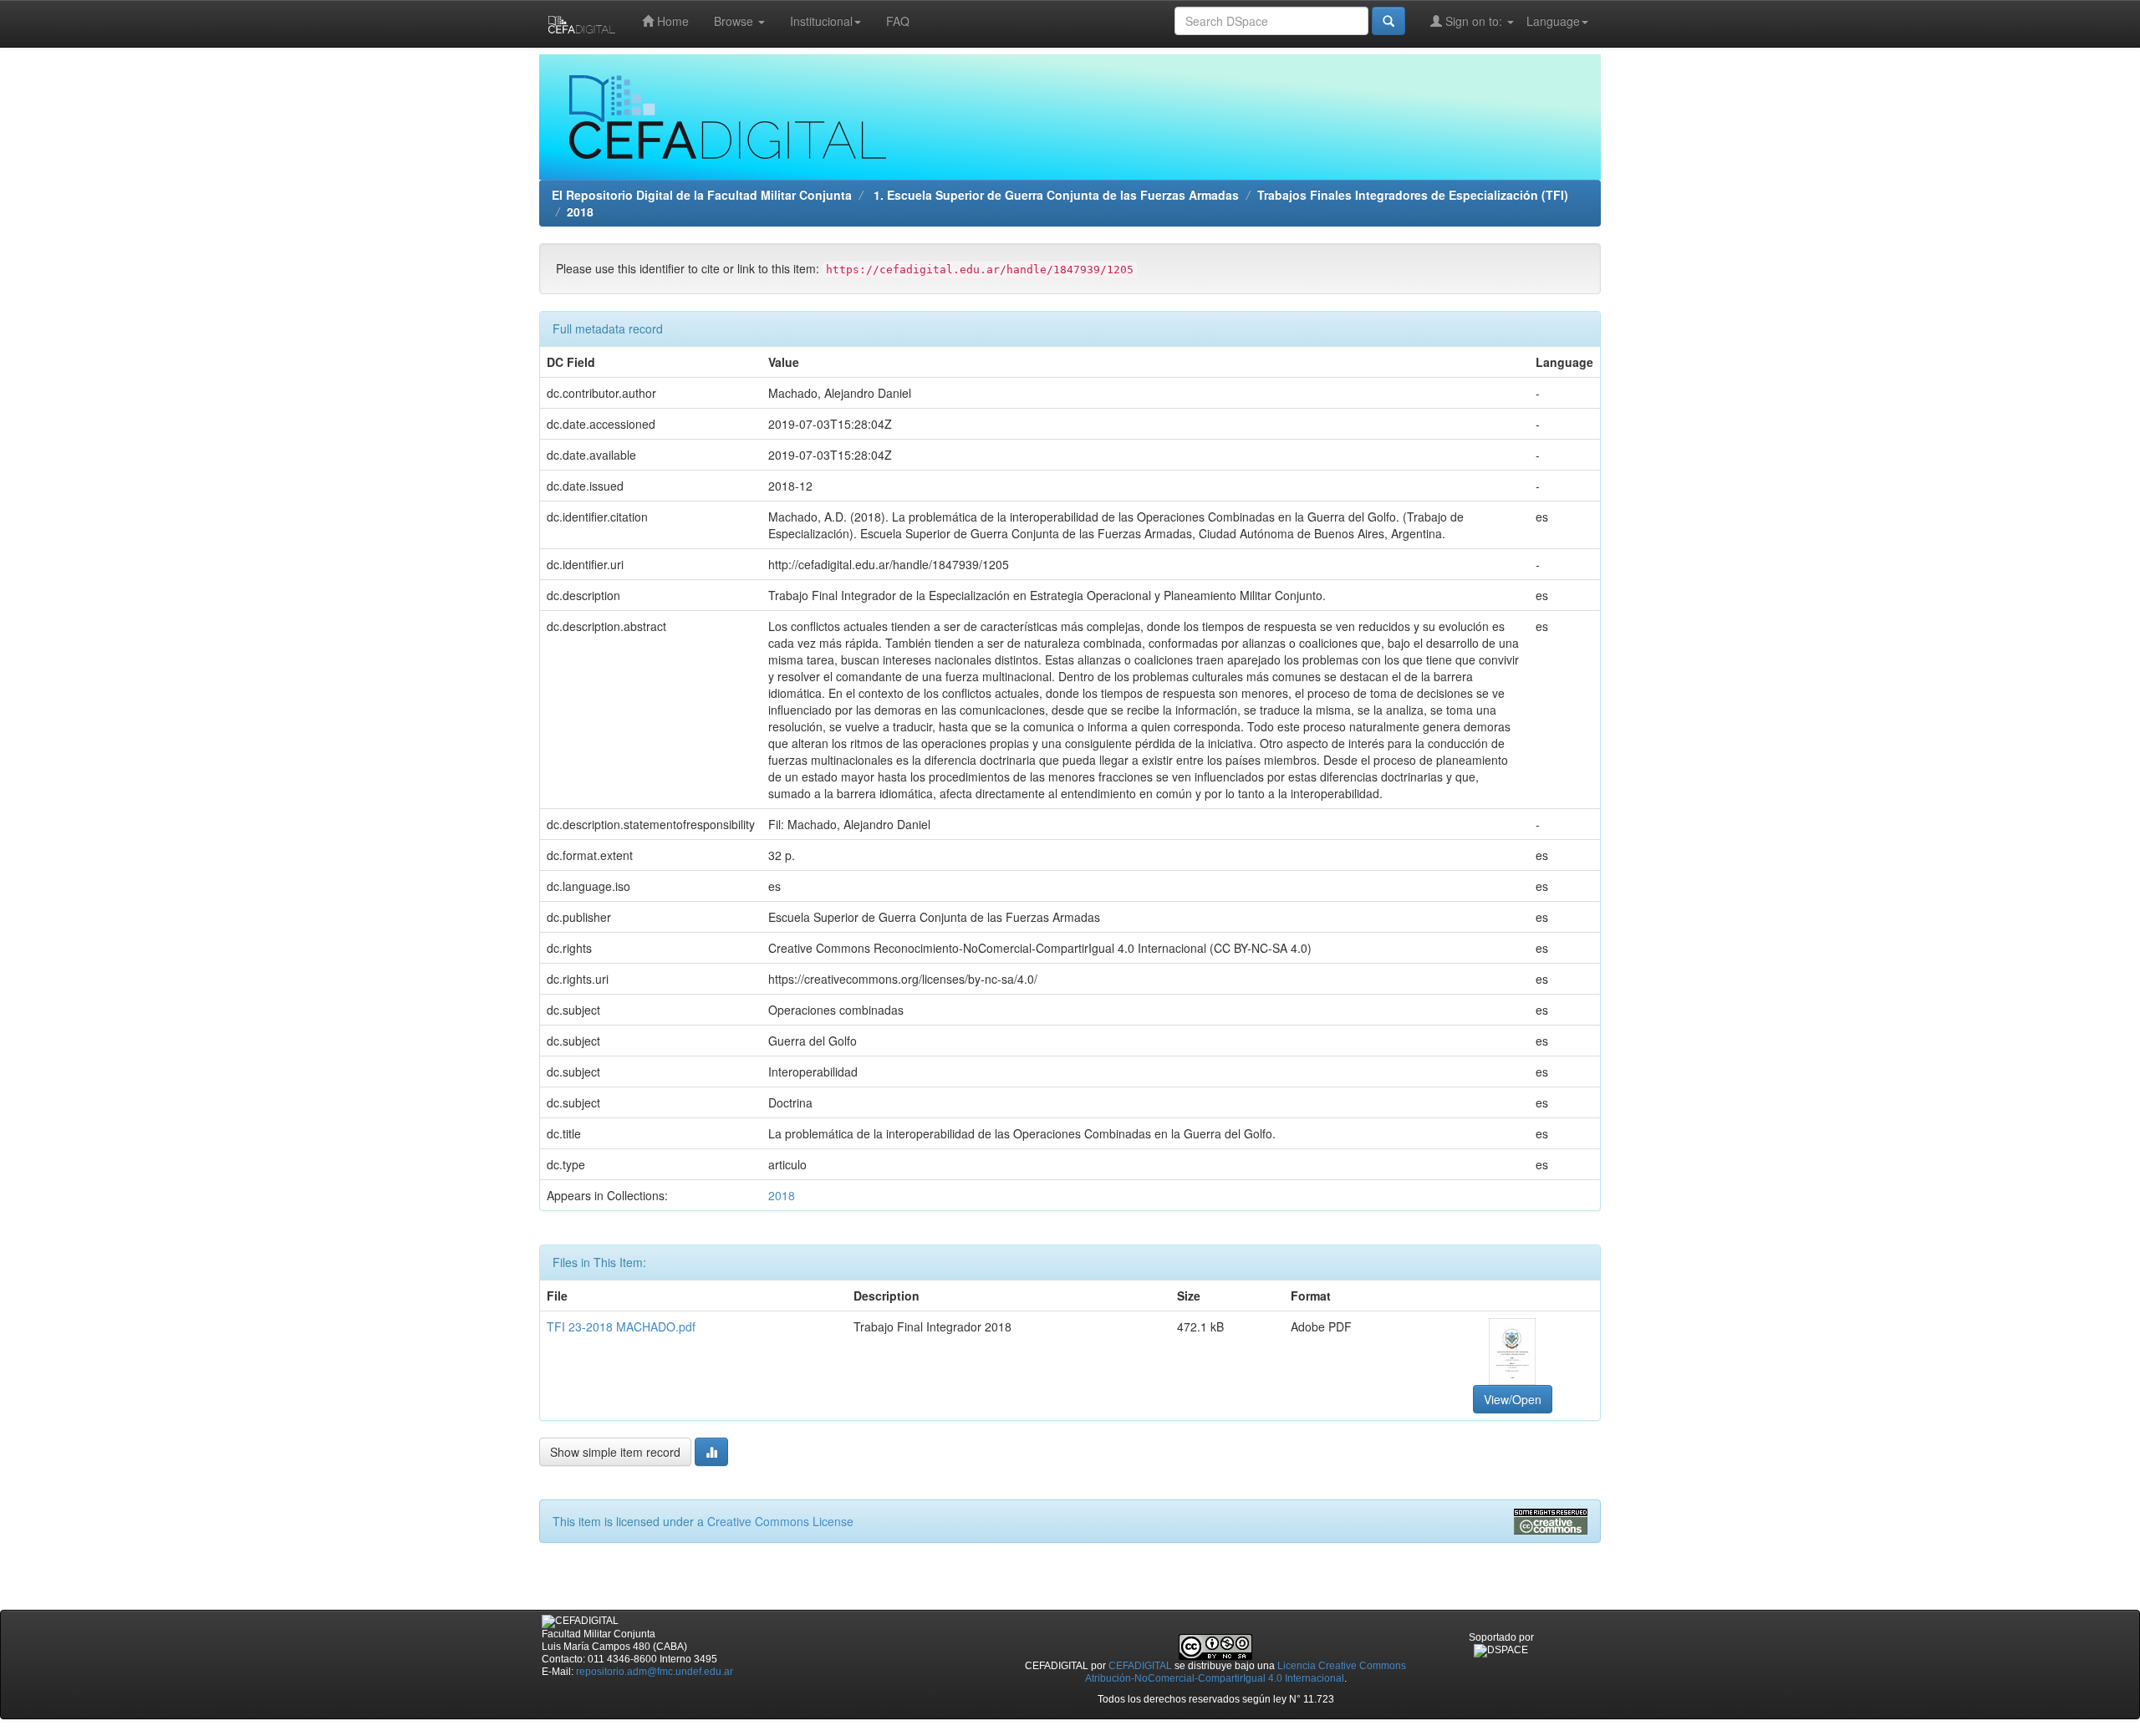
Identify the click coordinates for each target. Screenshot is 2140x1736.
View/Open (1513, 1399)
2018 (580, 211)
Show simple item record (615, 1452)
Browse (735, 21)
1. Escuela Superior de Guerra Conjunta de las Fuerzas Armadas (1055, 195)
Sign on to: (1474, 21)
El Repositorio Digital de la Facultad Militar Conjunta (702, 195)
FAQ (898, 21)
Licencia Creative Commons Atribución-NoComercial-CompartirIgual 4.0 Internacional (1246, 1672)
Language (1553, 21)
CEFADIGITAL (1140, 1666)
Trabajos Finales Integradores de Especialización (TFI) (1413, 195)
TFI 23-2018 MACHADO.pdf (621, 1326)
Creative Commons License (780, 1521)
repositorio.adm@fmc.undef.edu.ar (655, 1672)
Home (671, 21)
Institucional (821, 21)
